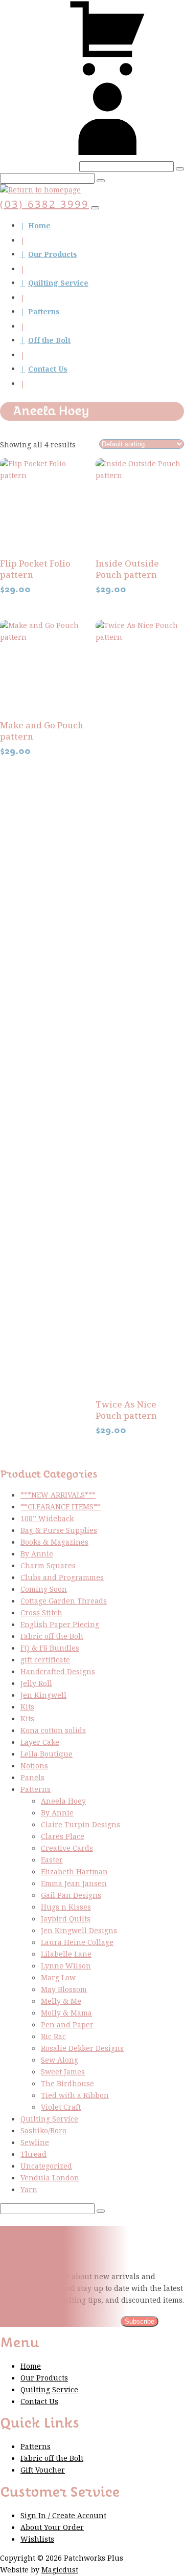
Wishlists (37, 2539)
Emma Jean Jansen (74, 1884)
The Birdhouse (67, 2084)
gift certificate (45, 1660)
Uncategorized (46, 2166)
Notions (34, 1766)
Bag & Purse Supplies (59, 1531)
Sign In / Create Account (63, 2516)
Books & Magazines (54, 1542)
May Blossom (64, 1990)
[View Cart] (107, 74)
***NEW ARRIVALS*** (58, 1495)
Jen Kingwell (43, 1695)
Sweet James (63, 2072)
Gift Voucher (43, 2470)
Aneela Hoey (63, 1801)
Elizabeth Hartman (74, 1872)
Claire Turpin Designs (80, 1825)
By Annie (37, 1554)
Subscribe (140, 2321)
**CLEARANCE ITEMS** (61, 1507)
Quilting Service (58, 283)
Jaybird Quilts (66, 1919)
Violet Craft (61, 2107)
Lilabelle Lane (66, 1954)
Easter (52, 1860)
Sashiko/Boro (43, 2131)
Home (39, 226)
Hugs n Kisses (66, 1907)
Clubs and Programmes (62, 1578)
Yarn (29, 2190)
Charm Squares (48, 1566)
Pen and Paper (67, 2025)
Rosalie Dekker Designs (82, 2049)
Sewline (35, 2143)
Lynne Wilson (66, 1966)
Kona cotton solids (53, 1731)
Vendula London (50, 2178)
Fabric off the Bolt (52, 1637)
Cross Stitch (41, 1613)
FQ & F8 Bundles (50, 1648)
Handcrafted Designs (58, 1672)
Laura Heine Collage (77, 1943)
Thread (33, 2155)
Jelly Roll (36, 1684)
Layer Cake (40, 1742)
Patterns (44, 312)
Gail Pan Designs (71, 1896)
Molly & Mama (66, 2013)
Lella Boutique (47, 1754)
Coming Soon (44, 1589)
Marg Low (58, 1978)
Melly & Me (61, 2001)
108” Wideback (47, 1519)
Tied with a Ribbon (75, 2096)
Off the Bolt (49, 341)
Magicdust (60, 2570)
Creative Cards (67, 1848)
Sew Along (60, 2060)
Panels (32, 1778)
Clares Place (63, 1837)
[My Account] (107, 155)
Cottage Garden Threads (64, 1601)
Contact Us (48, 369)
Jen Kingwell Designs (79, 1931)
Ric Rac (53, 2037)
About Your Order (52, 2528)
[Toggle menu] (95, 208)
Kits (27, 1707)
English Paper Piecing (60, 1625)
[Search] (180, 169)
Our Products (53, 255)
